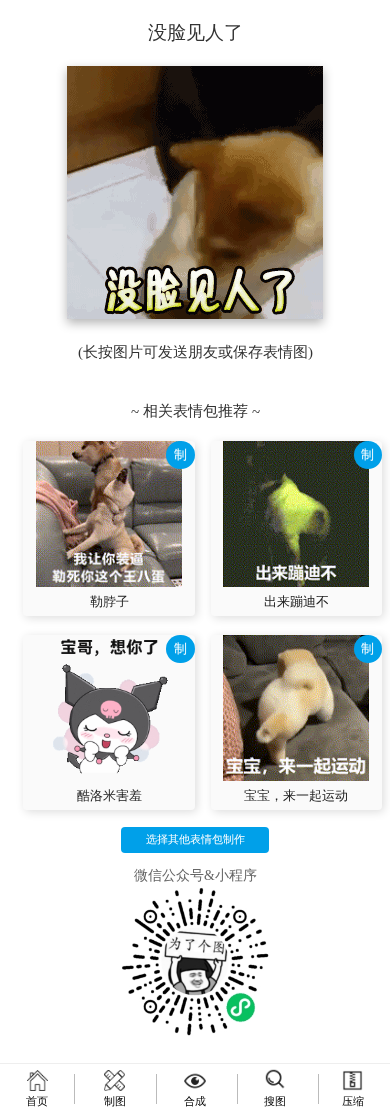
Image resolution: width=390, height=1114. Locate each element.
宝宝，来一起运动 (296, 795)
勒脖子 (109, 601)
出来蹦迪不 (296, 601)
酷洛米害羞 (109, 795)
